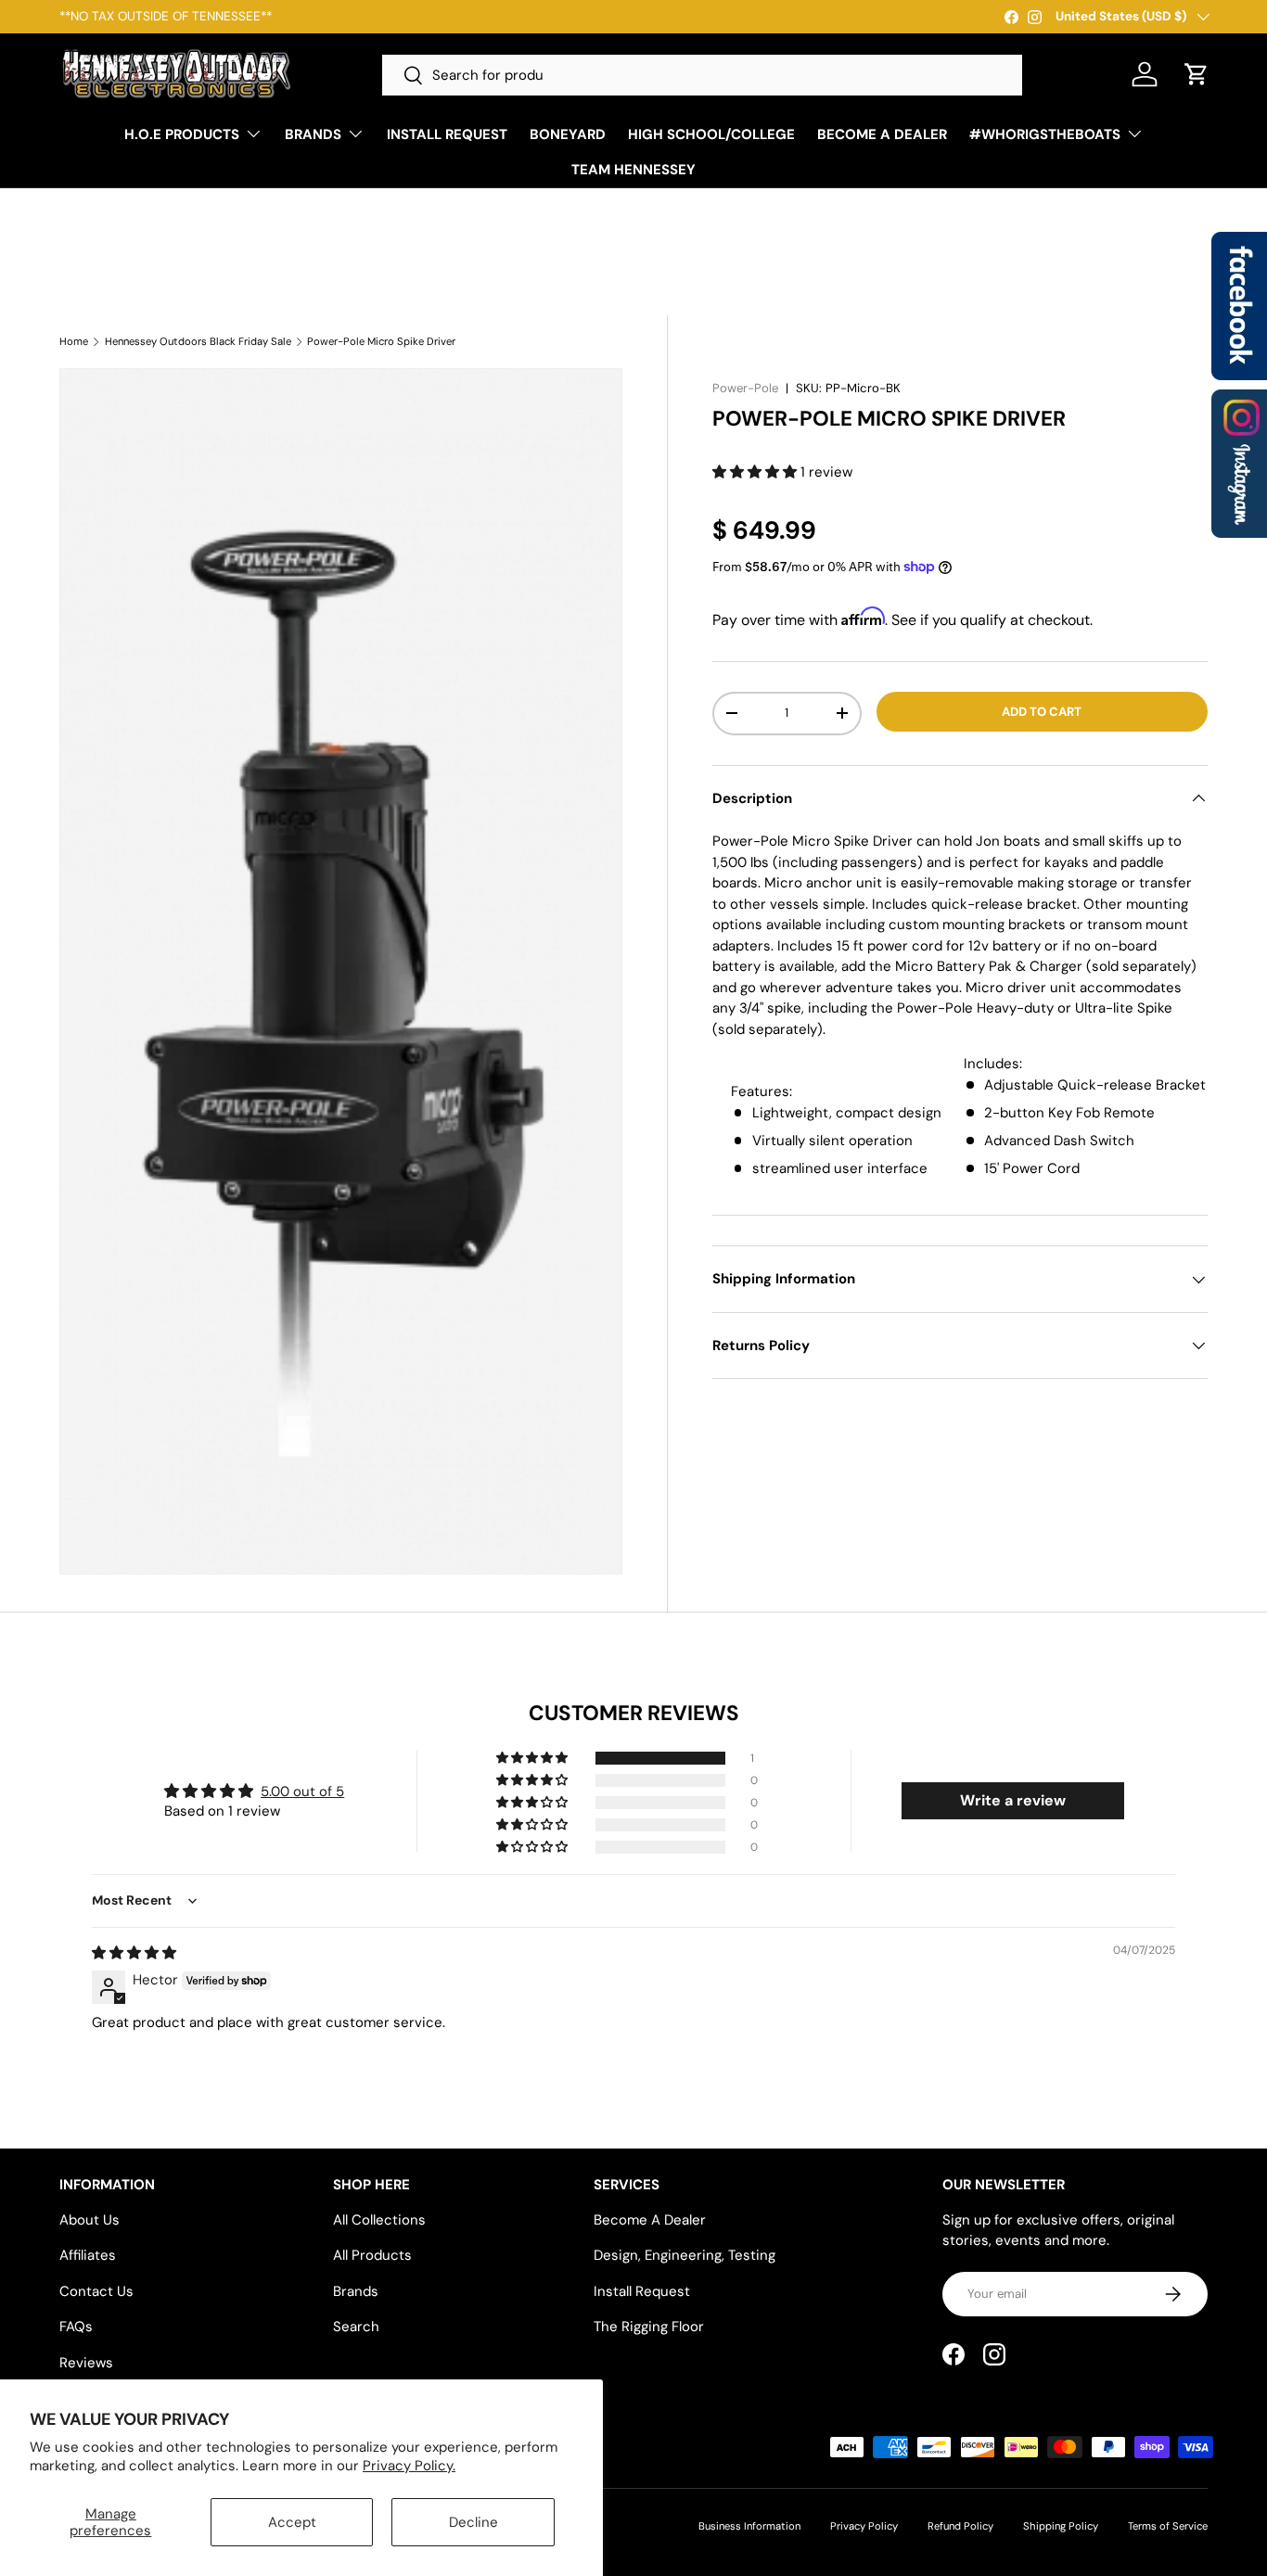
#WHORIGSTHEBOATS (1045, 134)
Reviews (86, 2363)
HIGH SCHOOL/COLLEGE (711, 134)
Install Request (642, 2291)
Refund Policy (960, 2526)
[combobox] (702, 75)
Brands (356, 2291)
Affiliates (88, 2255)
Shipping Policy (1061, 2526)
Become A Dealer (650, 2220)
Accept (292, 2522)
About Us (90, 2220)
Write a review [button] (1013, 1800)
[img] (134, 1953)
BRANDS (313, 134)
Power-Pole (745, 388)
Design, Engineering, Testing (685, 2255)
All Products (372, 2255)
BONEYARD (568, 134)
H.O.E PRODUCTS (182, 134)
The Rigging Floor (649, 2327)
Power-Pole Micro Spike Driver (381, 342)
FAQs (76, 2327)
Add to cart (1042, 712)
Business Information (749, 2526)
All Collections (379, 2220)
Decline (474, 2522)
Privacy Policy (864, 2526)
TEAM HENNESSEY (633, 170)
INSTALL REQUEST (447, 134)
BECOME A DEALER (882, 134)
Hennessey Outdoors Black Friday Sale (198, 342)
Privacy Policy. (409, 2466)
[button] (1197, 74)
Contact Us (96, 2291)
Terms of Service (1168, 2526)
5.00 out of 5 (302, 1792)
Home (74, 342)
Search (356, 2327)
